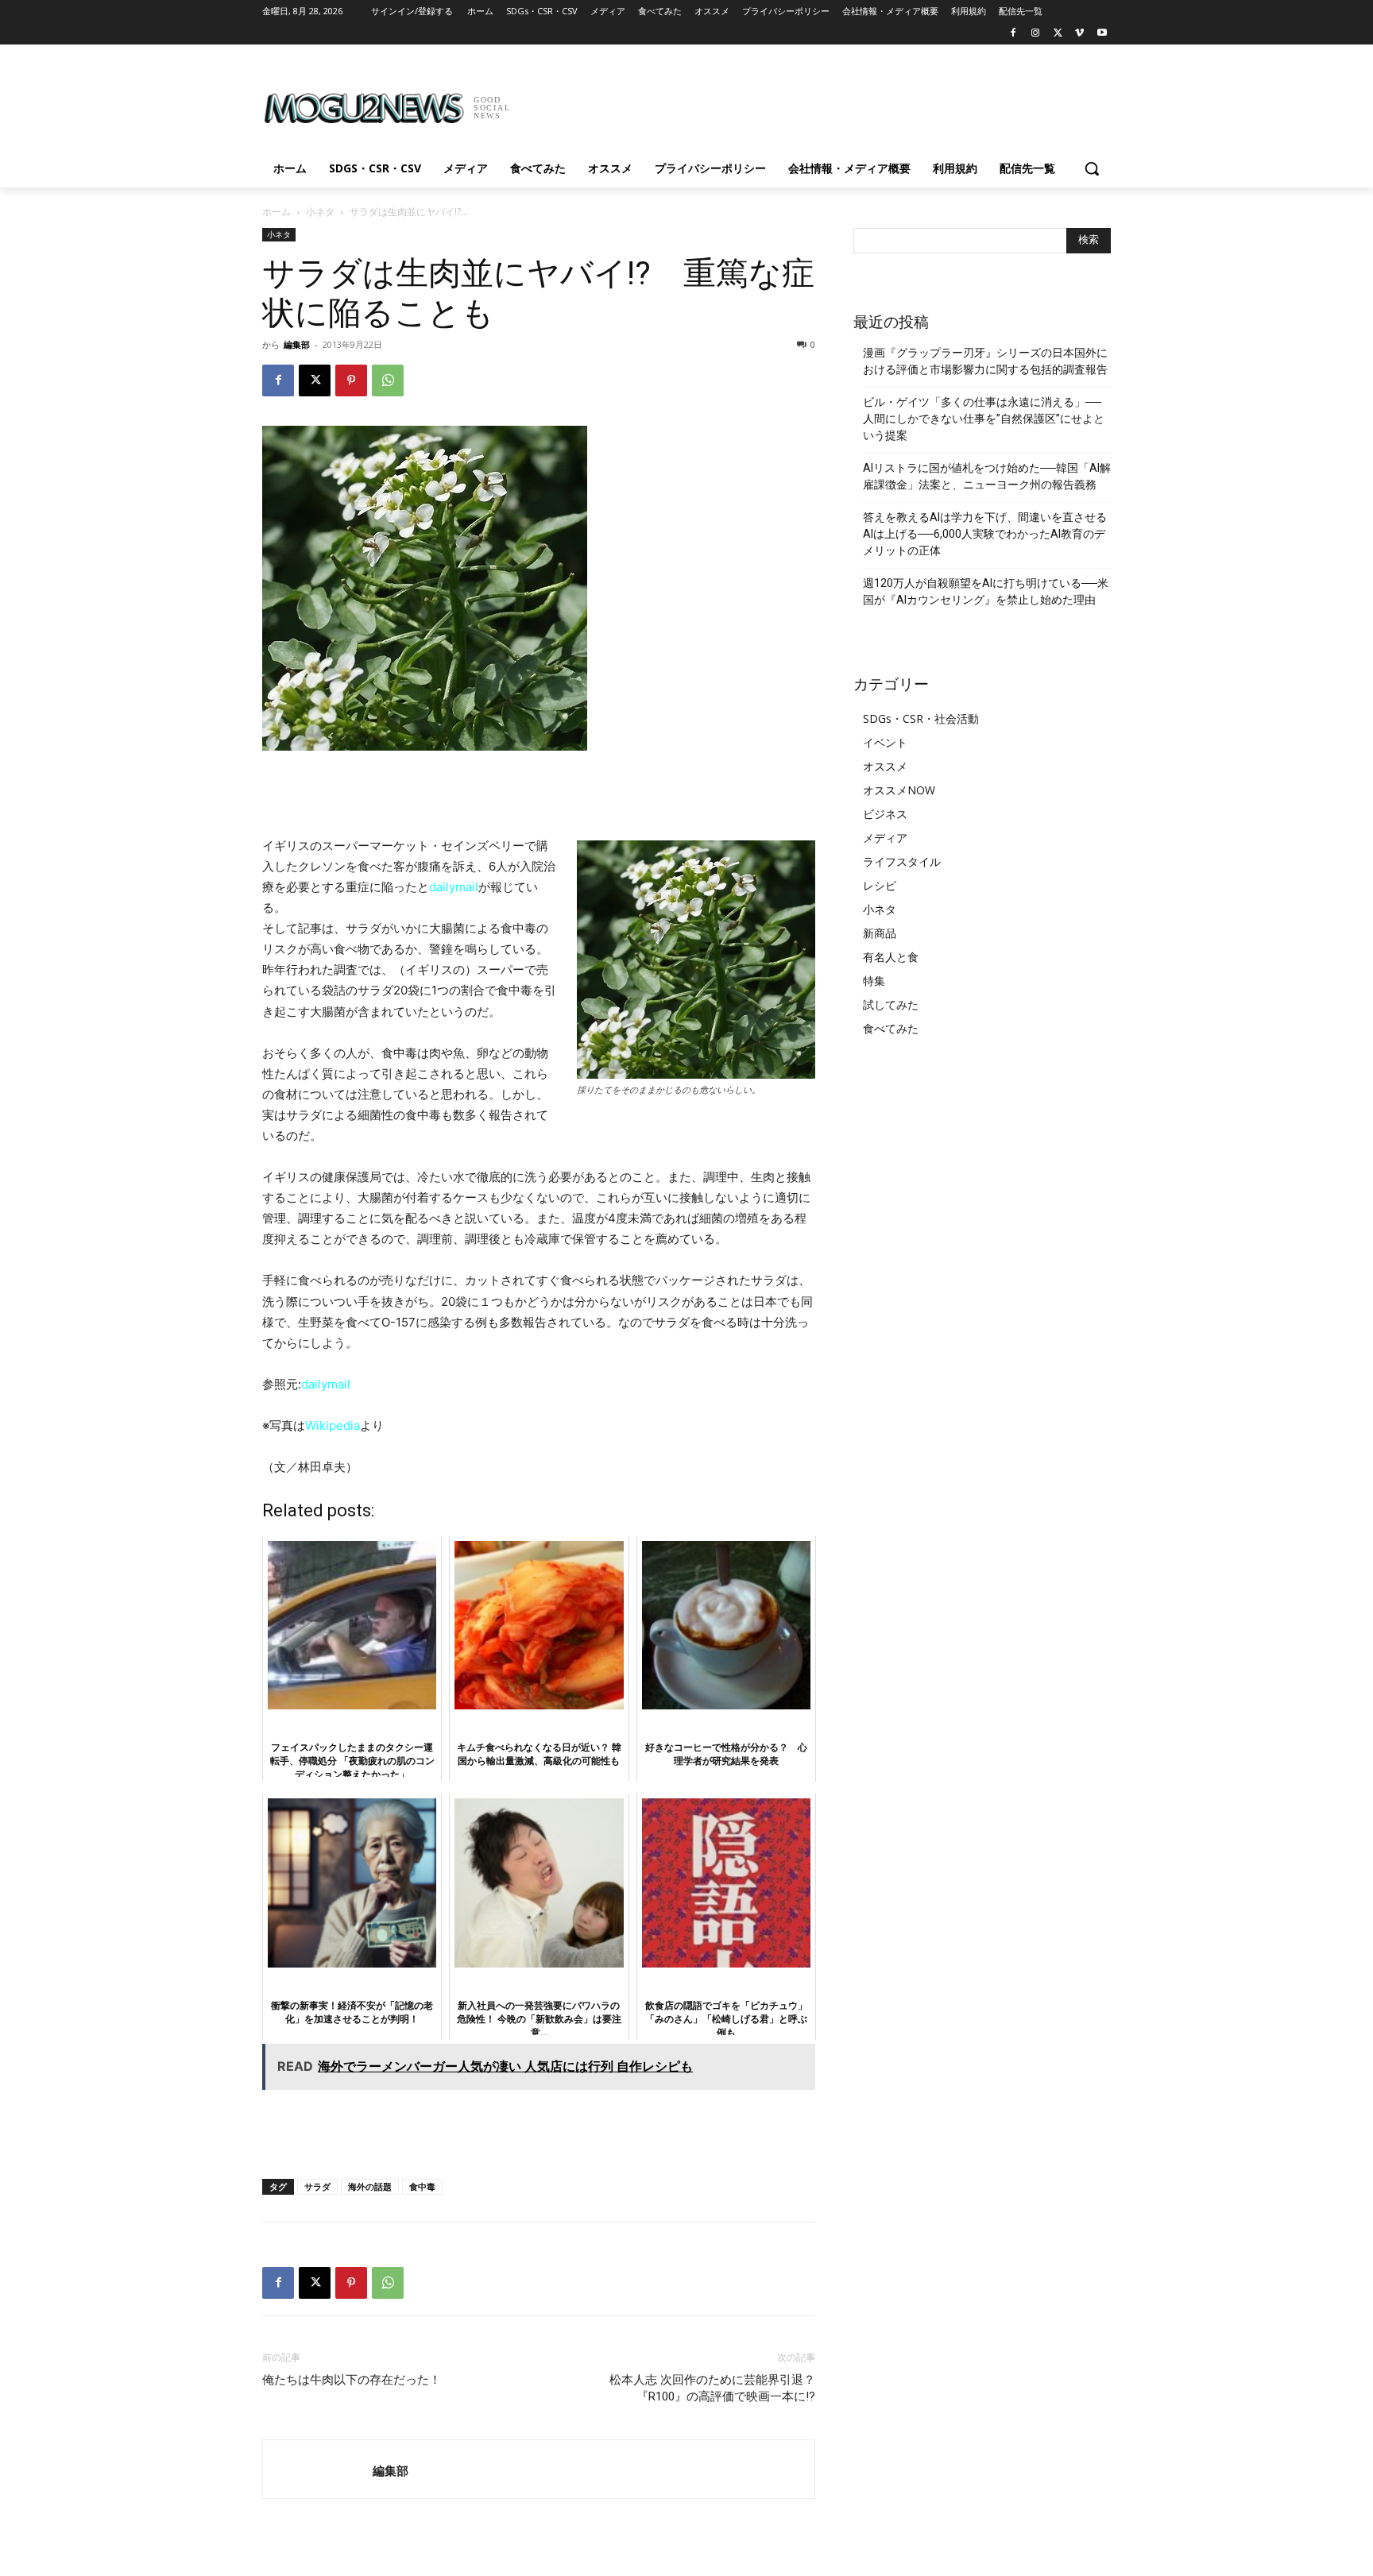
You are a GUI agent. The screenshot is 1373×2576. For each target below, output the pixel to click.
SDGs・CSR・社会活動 (921, 718)
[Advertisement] (806, 102)
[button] (1092, 168)
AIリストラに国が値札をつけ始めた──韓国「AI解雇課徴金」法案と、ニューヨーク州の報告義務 (987, 476)
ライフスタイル (902, 861)
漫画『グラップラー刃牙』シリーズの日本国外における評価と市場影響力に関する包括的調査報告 (985, 361)
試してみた (891, 1004)
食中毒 (422, 2186)
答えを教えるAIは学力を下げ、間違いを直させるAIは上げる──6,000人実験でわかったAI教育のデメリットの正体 (985, 534)
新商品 (880, 933)
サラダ (317, 2186)
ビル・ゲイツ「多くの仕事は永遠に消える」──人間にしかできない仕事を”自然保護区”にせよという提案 (984, 419)
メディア (885, 838)
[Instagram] (1036, 34)
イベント (885, 742)
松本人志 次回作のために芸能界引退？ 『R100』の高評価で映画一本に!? (712, 2388)
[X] (1058, 34)
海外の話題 (370, 2186)
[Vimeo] (1079, 34)
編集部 (297, 344)
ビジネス (885, 814)
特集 (874, 981)
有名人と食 (891, 957)
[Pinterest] (351, 380)
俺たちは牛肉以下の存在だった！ (352, 2380)
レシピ (880, 885)
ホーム (277, 212)
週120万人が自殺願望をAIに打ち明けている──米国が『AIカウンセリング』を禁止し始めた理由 (986, 591)
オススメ (885, 766)
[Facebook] (1013, 34)
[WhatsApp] (388, 380)
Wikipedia (333, 1425)
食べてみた (891, 1028)
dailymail (454, 887)
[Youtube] (1102, 34)
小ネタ (320, 212)
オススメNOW (899, 790)
